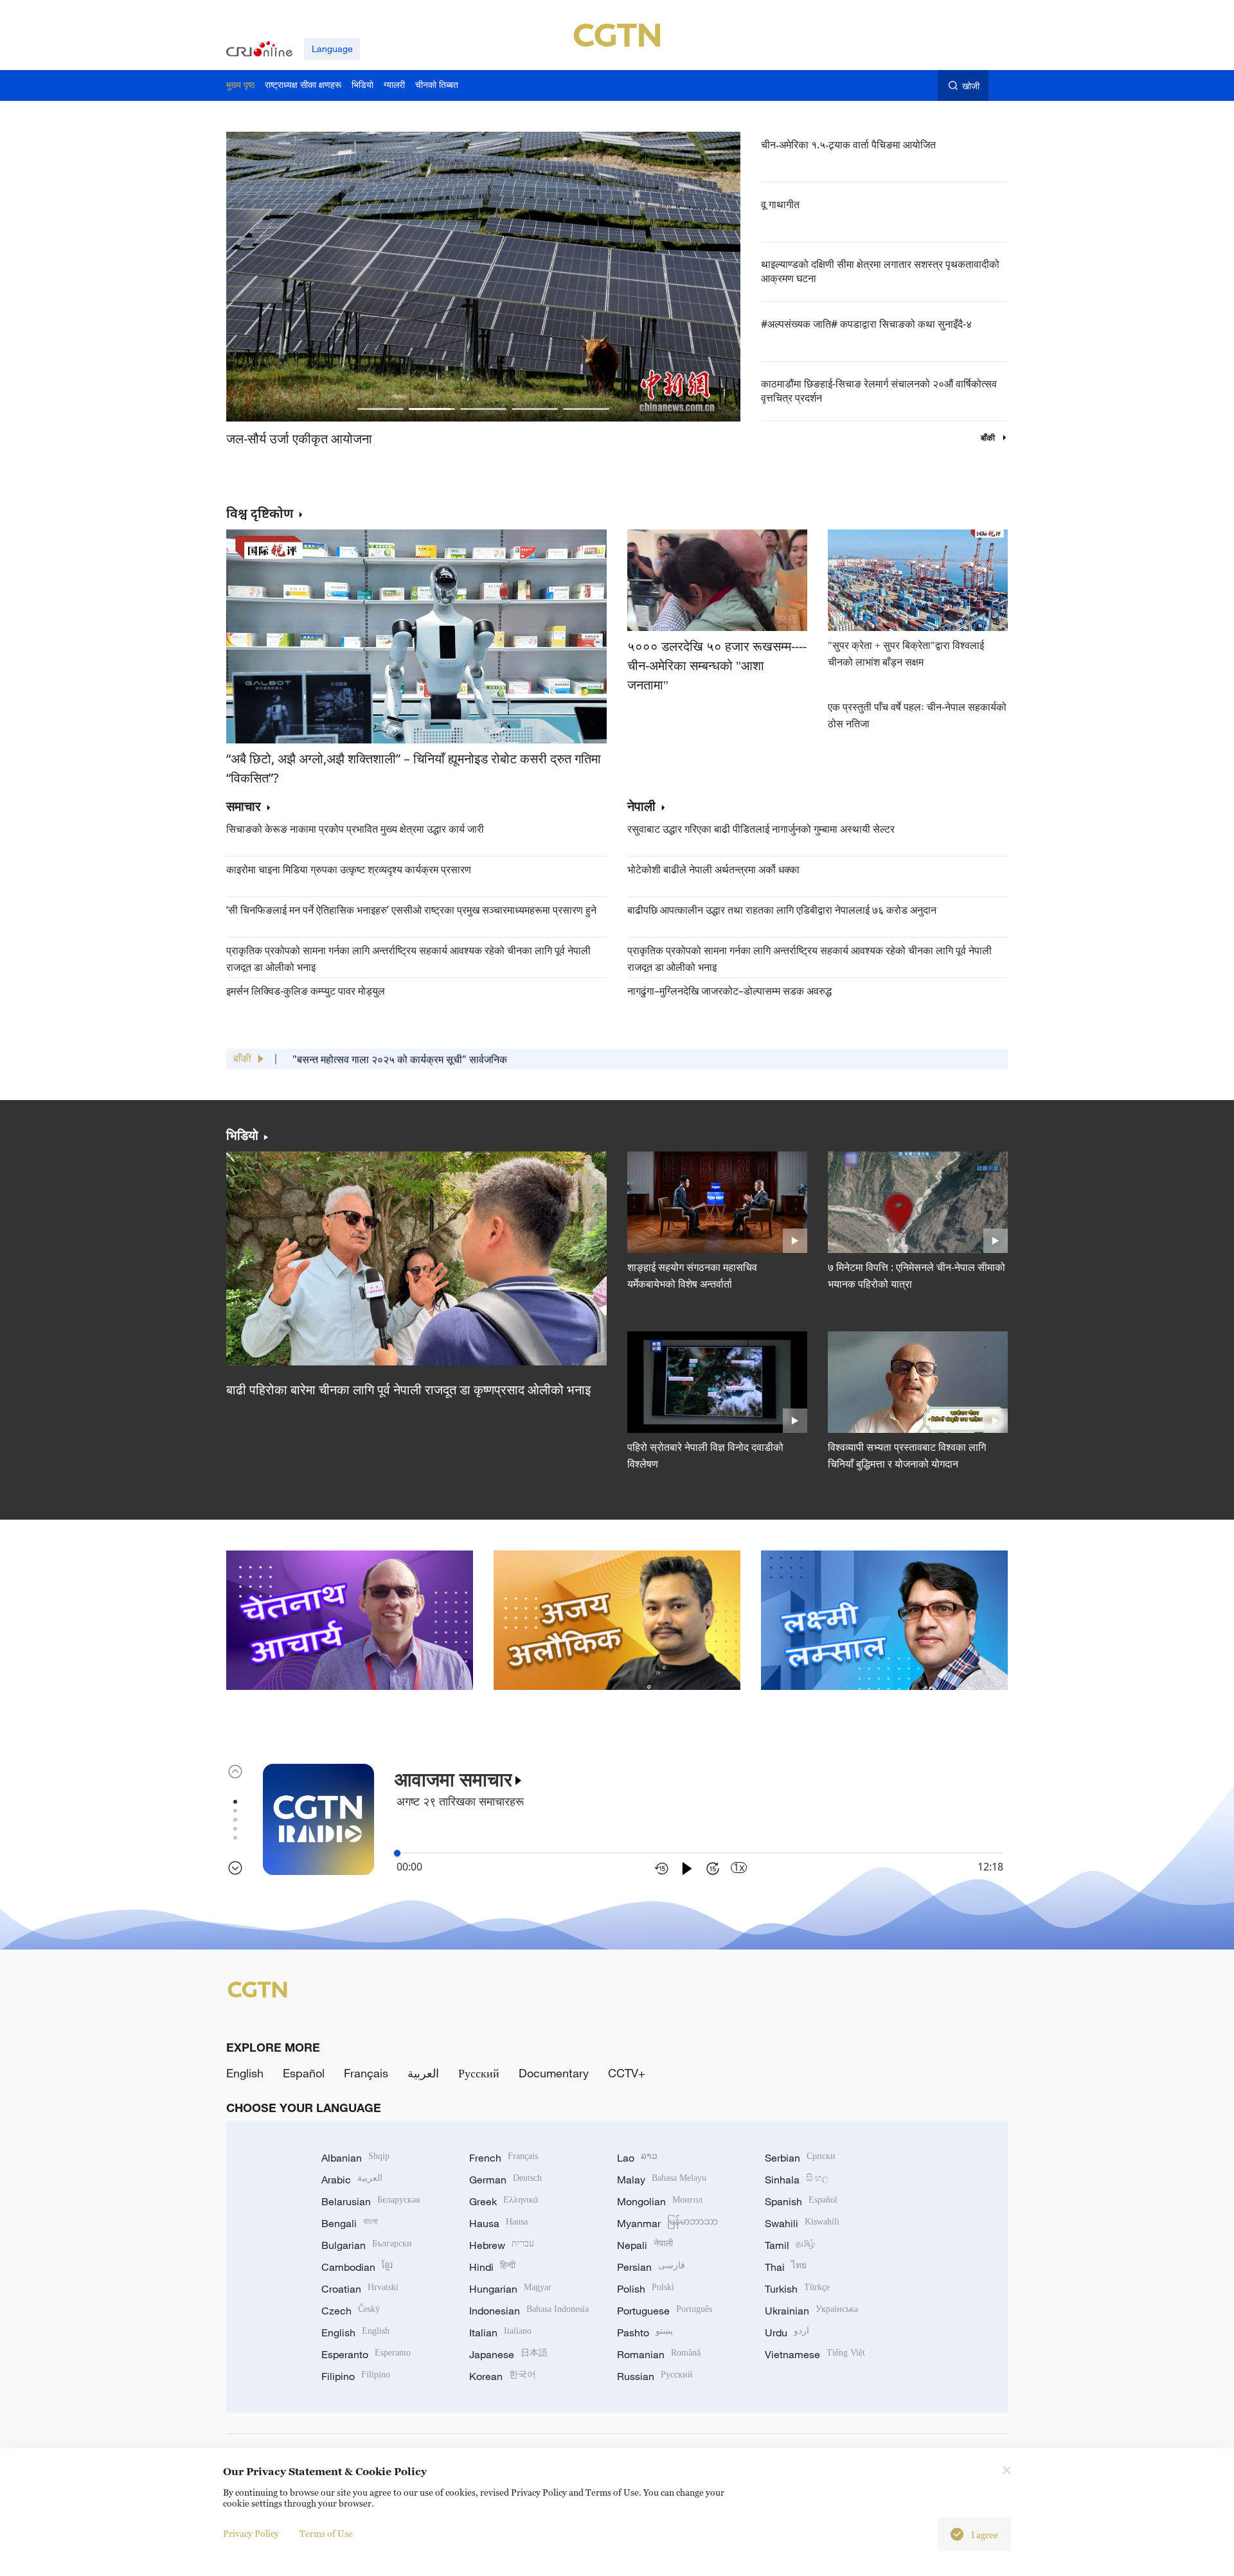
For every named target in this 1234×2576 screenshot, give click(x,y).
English (245, 2073)
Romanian (659, 2354)
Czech (351, 2311)
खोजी (971, 86)
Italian (500, 2332)
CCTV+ (627, 2073)
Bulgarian (367, 2245)
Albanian (355, 2158)
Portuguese (665, 2311)
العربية (423, 2073)
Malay (662, 2180)
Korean (503, 2376)
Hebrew (502, 2245)
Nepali (645, 2245)
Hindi (492, 2267)
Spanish (801, 2201)
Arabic (352, 2180)
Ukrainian (811, 2311)
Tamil (790, 2245)
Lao (637, 2158)
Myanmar (667, 2223)
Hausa (498, 2223)
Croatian (360, 2289)
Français (366, 2073)
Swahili (802, 2223)
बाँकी (989, 438)
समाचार (244, 807)
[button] (380, 409)
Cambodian (357, 2267)
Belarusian (371, 2201)
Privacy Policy (251, 2533)
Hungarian (510, 2289)
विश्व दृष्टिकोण (260, 513)
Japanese (508, 2354)
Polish (646, 2289)
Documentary (554, 2073)
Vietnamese (815, 2354)
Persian (651, 2267)
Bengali (350, 2223)
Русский (479, 2073)
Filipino (356, 2376)
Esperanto (366, 2354)
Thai (786, 2267)
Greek (504, 2201)
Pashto (645, 2332)
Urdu (787, 2332)
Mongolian (660, 2201)
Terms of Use (326, 2533)
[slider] (397, 1853)
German (505, 2180)
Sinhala (797, 2180)
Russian (655, 2376)
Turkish (797, 2289)
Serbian (800, 2158)
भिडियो (242, 1135)
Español (304, 2073)
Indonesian (529, 2311)
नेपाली (641, 807)
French (504, 2158)
